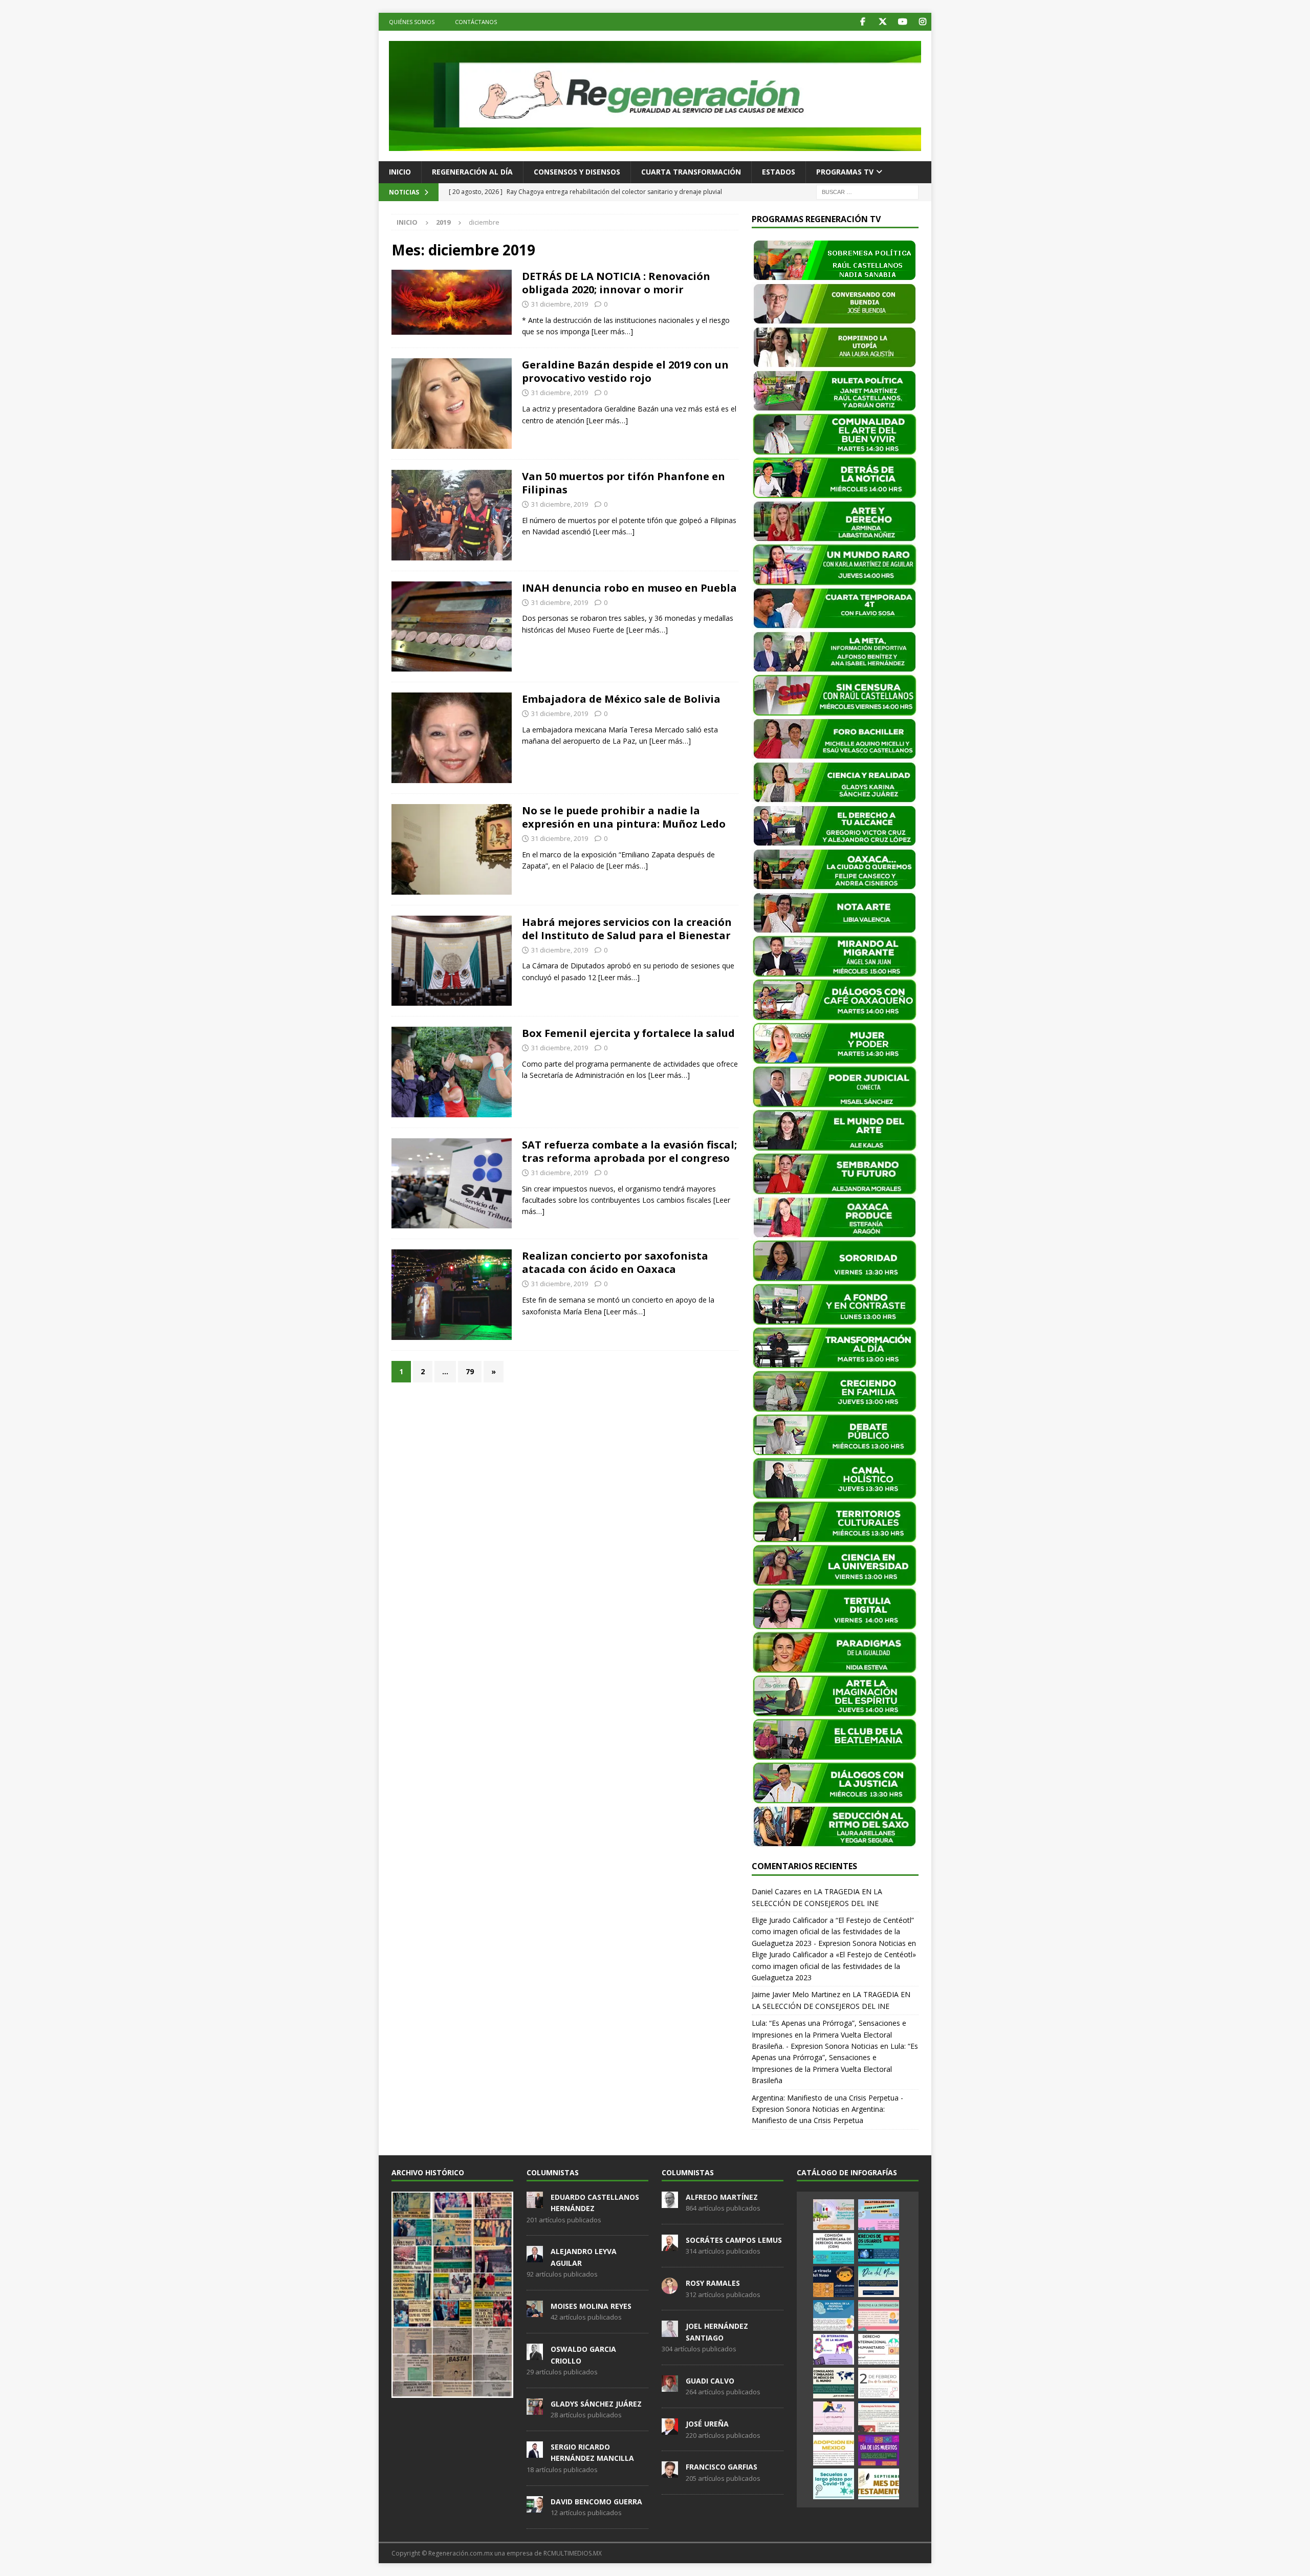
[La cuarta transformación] (452, 738)
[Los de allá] (452, 515)
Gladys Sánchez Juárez (596, 2404)
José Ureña (707, 2424)
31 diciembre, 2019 (560, 304)
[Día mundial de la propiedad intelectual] (834, 2315)
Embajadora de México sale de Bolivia (621, 699)
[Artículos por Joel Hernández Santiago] (670, 2332)
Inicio (400, 172)
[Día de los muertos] (879, 2450)
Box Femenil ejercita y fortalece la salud (628, 1033)
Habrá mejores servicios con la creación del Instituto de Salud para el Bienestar (627, 929)
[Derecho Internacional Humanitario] (879, 2349)
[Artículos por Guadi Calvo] (670, 2386)
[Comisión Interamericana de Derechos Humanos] (834, 2248)
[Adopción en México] (834, 2450)
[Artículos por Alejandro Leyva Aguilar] (535, 2257)
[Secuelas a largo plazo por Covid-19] (834, 2484)
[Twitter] (882, 22)
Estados (779, 172)
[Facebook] (863, 22)
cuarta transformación (691, 172)
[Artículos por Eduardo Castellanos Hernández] (535, 2202)
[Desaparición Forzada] (879, 2417)
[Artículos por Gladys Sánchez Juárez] (535, 2409)
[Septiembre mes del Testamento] (879, 2484)
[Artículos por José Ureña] (670, 2429)
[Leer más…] (612, 331)
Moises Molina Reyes (591, 2306)
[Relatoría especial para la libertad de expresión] (879, 2215)
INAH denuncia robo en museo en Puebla (629, 588)
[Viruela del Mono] (834, 2282)
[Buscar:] (867, 191)
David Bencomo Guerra (596, 2502)
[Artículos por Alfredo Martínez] (670, 2202)
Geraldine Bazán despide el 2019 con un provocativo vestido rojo (625, 371)
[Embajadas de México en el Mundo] (834, 2383)
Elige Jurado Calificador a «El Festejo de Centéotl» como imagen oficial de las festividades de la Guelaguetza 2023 (834, 1966)
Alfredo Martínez (722, 2197)
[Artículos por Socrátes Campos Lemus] (670, 2245)
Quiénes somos (412, 22)
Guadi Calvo (710, 2381)
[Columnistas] (452, 302)
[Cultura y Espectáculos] (452, 404)
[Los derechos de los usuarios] (879, 2248)
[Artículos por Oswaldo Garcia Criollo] (535, 2354)
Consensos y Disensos (577, 172)
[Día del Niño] (879, 2282)
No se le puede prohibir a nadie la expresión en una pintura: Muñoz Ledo (624, 817)
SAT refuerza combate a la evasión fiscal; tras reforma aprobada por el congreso (629, 1151)
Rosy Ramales (713, 2283)
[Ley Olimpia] (834, 2417)
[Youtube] (902, 22)
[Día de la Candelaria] (879, 2383)
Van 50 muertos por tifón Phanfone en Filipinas (624, 483)
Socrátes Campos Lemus (734, 2240)
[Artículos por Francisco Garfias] (670, 2473)
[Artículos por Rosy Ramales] (670, 2288)
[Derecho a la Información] (879, 2315)
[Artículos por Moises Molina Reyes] (535, 2311)
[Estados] (452, 627)
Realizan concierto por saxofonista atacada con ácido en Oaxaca (615, 1262)
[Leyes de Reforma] (834, 2215)
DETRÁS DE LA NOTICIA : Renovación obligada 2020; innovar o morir (616, 283)
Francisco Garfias (722, 2467)
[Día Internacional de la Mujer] (834, 2349)
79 (470, 1371)
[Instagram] (922, 22)
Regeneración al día (472, 172)
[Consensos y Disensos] (452, 849)
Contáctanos (476, 22)
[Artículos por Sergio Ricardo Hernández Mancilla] (535, 2452)
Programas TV (845, 172)
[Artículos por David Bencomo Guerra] (535, 2507)
